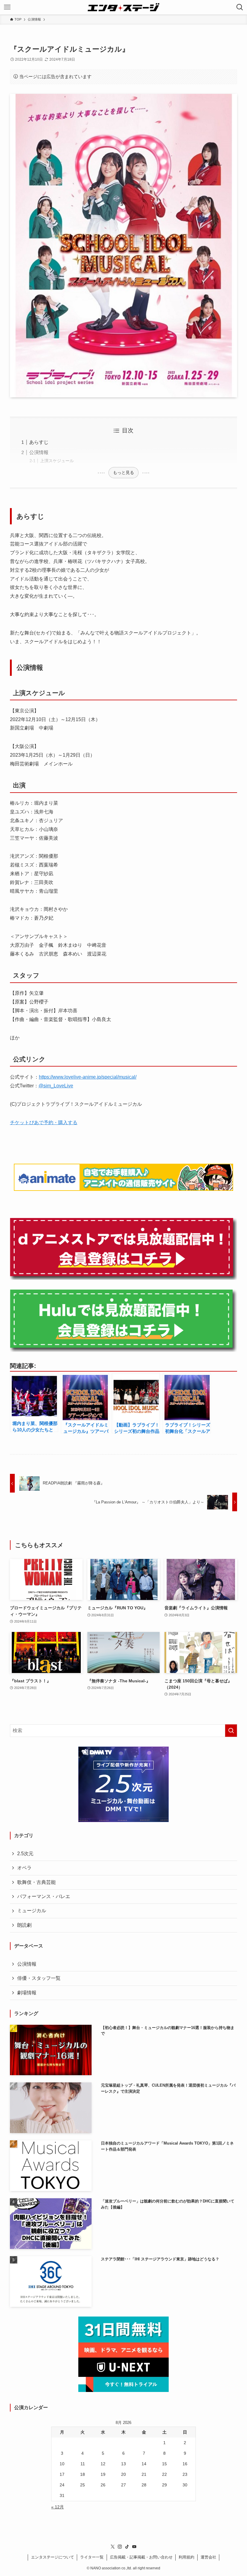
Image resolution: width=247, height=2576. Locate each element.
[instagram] (120, 2547)
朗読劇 (24, 1925)
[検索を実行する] (231, 1731)
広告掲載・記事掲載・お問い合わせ (141, 2557)
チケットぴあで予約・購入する (44, 1123)
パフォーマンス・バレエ (44, 1896)
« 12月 (58, 2507)
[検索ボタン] (240, 7)
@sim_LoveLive (56, 1086)
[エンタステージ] (123, 7)
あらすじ (39, 442)
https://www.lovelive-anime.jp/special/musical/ (88, 1077)
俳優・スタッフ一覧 (39, 1978)
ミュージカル (32, 1911)
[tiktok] (127, 2547)
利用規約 (186, 2557)
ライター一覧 (92, 2557)
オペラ (24, 1868)
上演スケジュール (57, 461)
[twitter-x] (113, 2547)
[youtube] (134, 2547)
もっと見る (123, 472)
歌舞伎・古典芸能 (36, 1882)
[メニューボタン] (7, 7)
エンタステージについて (53, 2557)
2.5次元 (25, 1854)
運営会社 (208, 2557)
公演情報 (39, 452)
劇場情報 (27, 1993)
